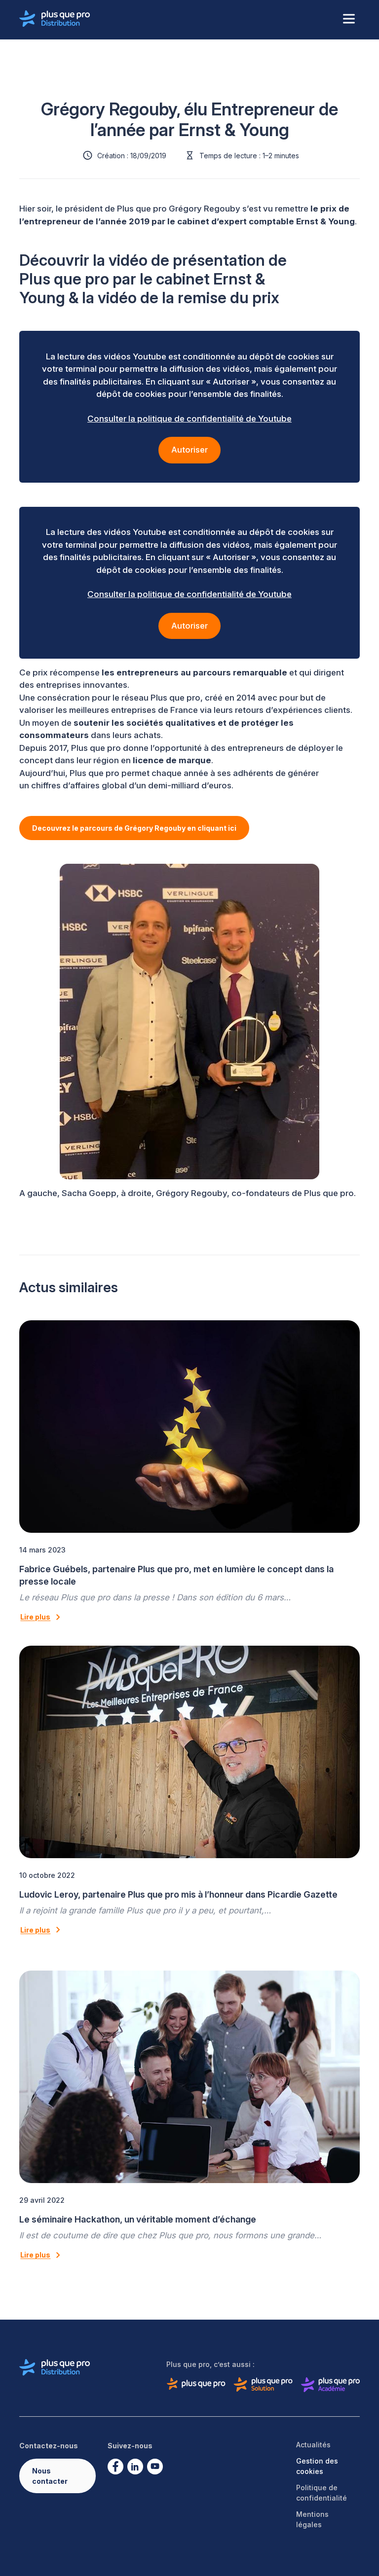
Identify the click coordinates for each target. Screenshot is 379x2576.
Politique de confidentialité (322, 2493)
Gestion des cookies (317, 2466)
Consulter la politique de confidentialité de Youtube (189, 419)
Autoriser (189, 450)
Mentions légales (312, 2519)
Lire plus (35, 1617)
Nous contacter (50, 2476)
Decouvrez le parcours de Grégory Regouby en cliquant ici (134, 828)
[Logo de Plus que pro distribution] (55, 19)
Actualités (313, 2445)
